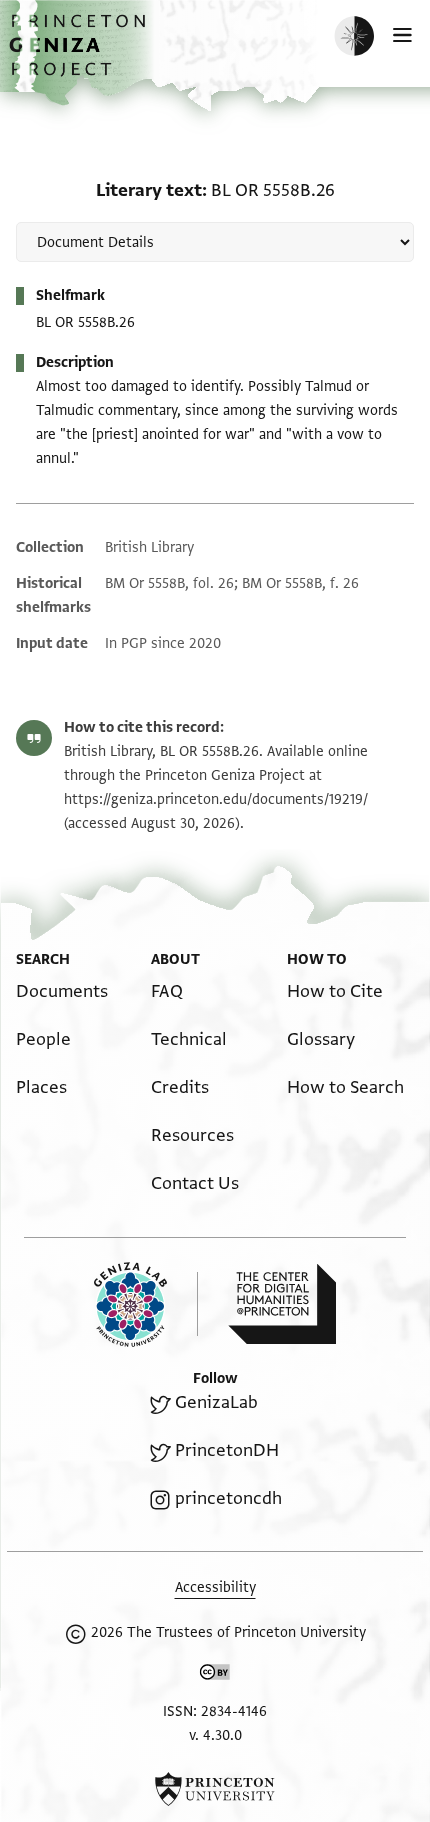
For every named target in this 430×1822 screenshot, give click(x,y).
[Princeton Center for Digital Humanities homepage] (282, 1304)
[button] (80, 55)
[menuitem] (62, 991)
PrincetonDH (227, 1450)
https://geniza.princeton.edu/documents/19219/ (216, 799)
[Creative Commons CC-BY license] (215, 1676)
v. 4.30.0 (215, 1735)
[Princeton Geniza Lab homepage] (146, 1304)
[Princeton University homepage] (215, 1789)
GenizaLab (216, 1402)
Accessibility (215, 1587)
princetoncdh (228, 1498)
